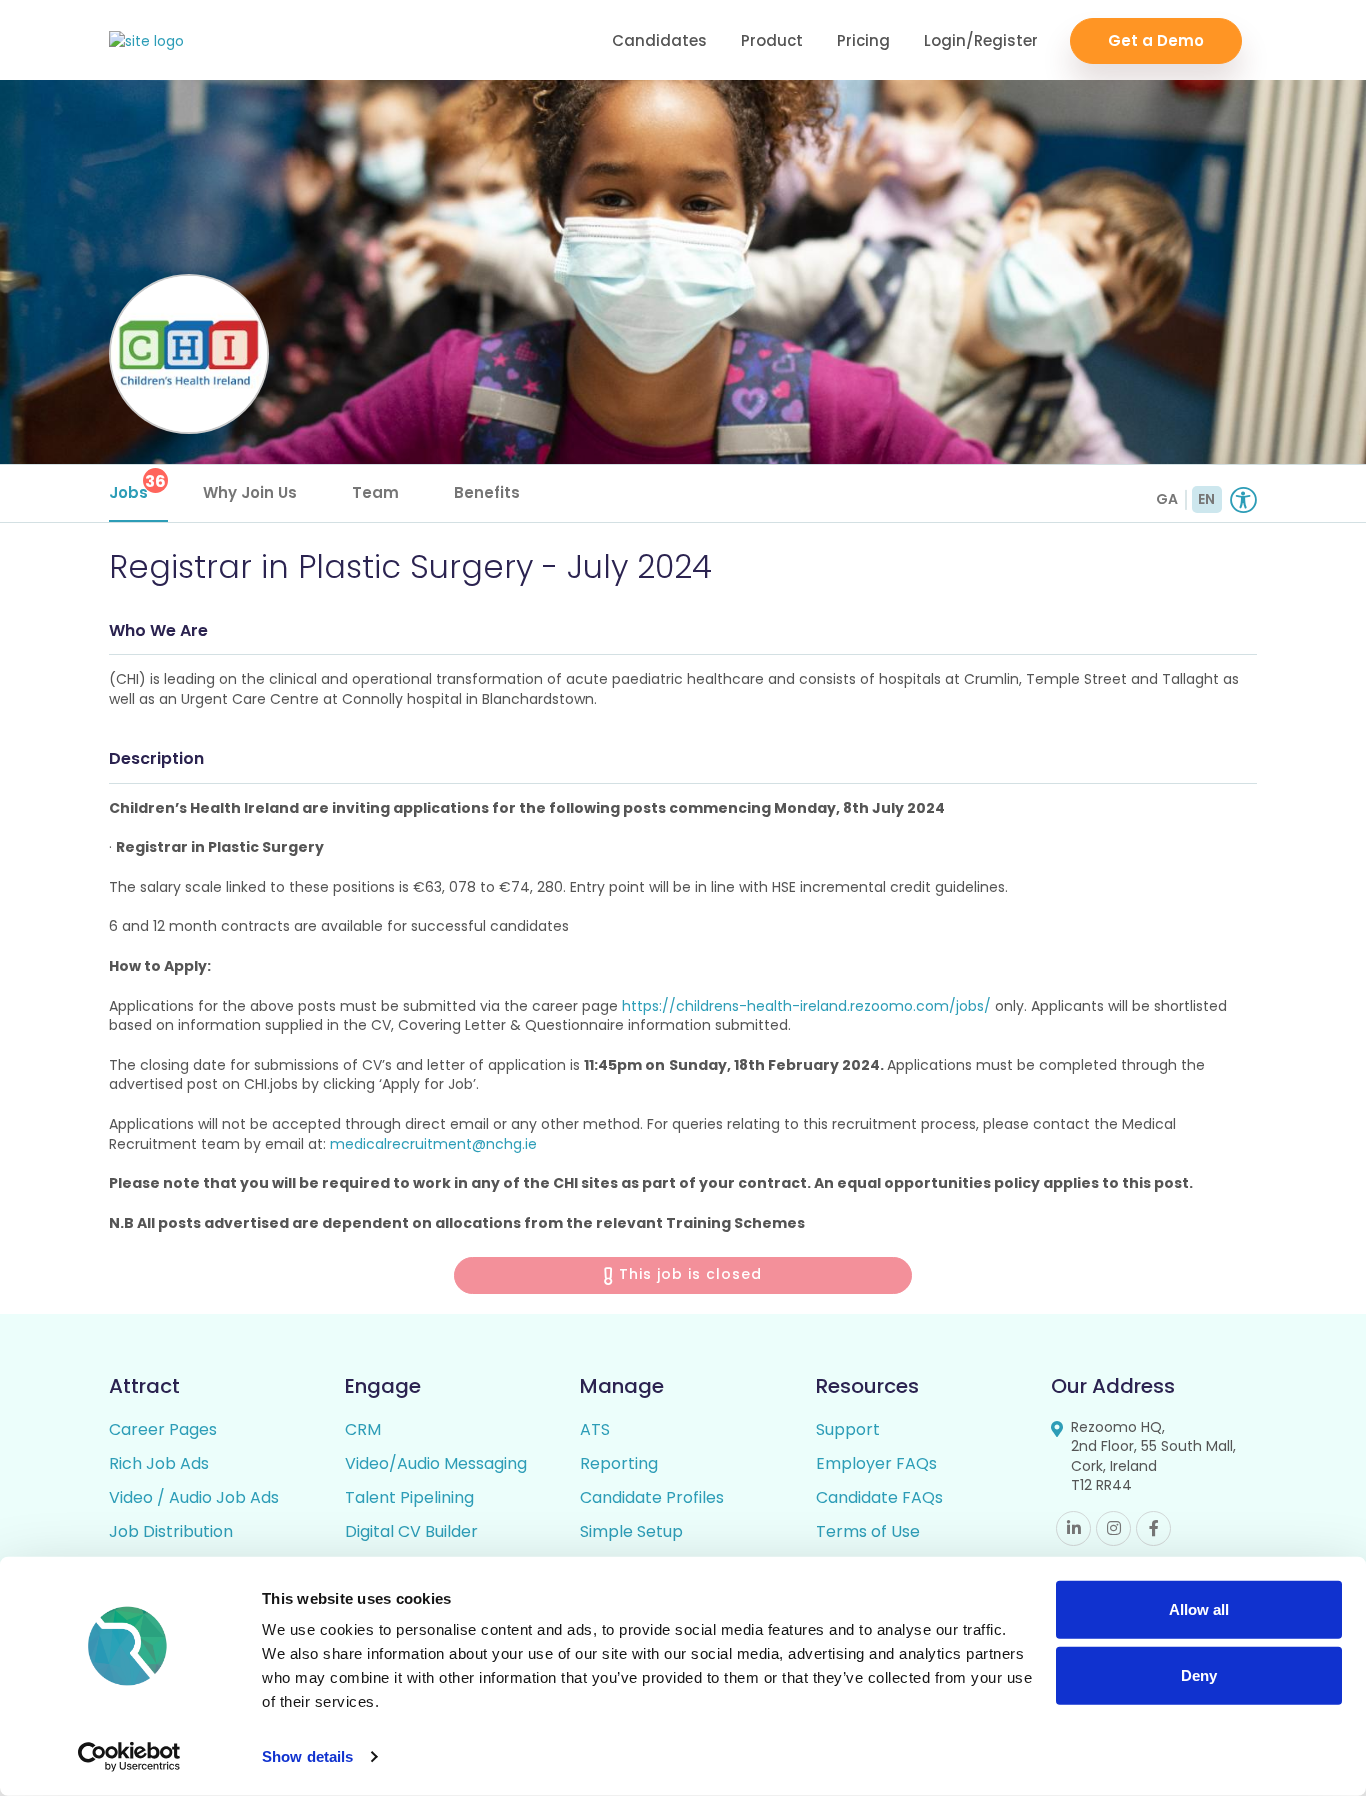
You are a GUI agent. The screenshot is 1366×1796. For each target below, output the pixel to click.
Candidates (659, 40)
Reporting (619, 1463)
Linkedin (1073, 1528)
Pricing (863, 40)
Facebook (1153, 1528)
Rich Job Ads (159, 1463)
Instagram (1113, 1528)
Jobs (137, 486)
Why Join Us (250, 492)
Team (375, 492)
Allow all (1199, 1609)
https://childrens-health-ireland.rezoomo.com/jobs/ (806, 1006)
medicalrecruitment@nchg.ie (433, 1144)
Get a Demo (1156, 40)
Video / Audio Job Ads (194, 1497)
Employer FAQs (876, 1463)
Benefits (487, 492)
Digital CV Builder (411, 1531)
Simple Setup (631, 1531)
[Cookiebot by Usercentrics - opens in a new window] (129, 1757)
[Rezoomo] (146, 41)
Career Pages (163, 1429)
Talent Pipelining (409, 1497)
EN (1206, 499)
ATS (595, 1429)
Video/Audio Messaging (436, 1463)
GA (1167, 499)
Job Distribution (171, 1531)
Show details (307, 1756)
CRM (363, 1429)
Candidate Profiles (652, 1497)
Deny (1199, 1674)
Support (848, 1429)
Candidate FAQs (879, 1497)
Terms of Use (868, 1531)
